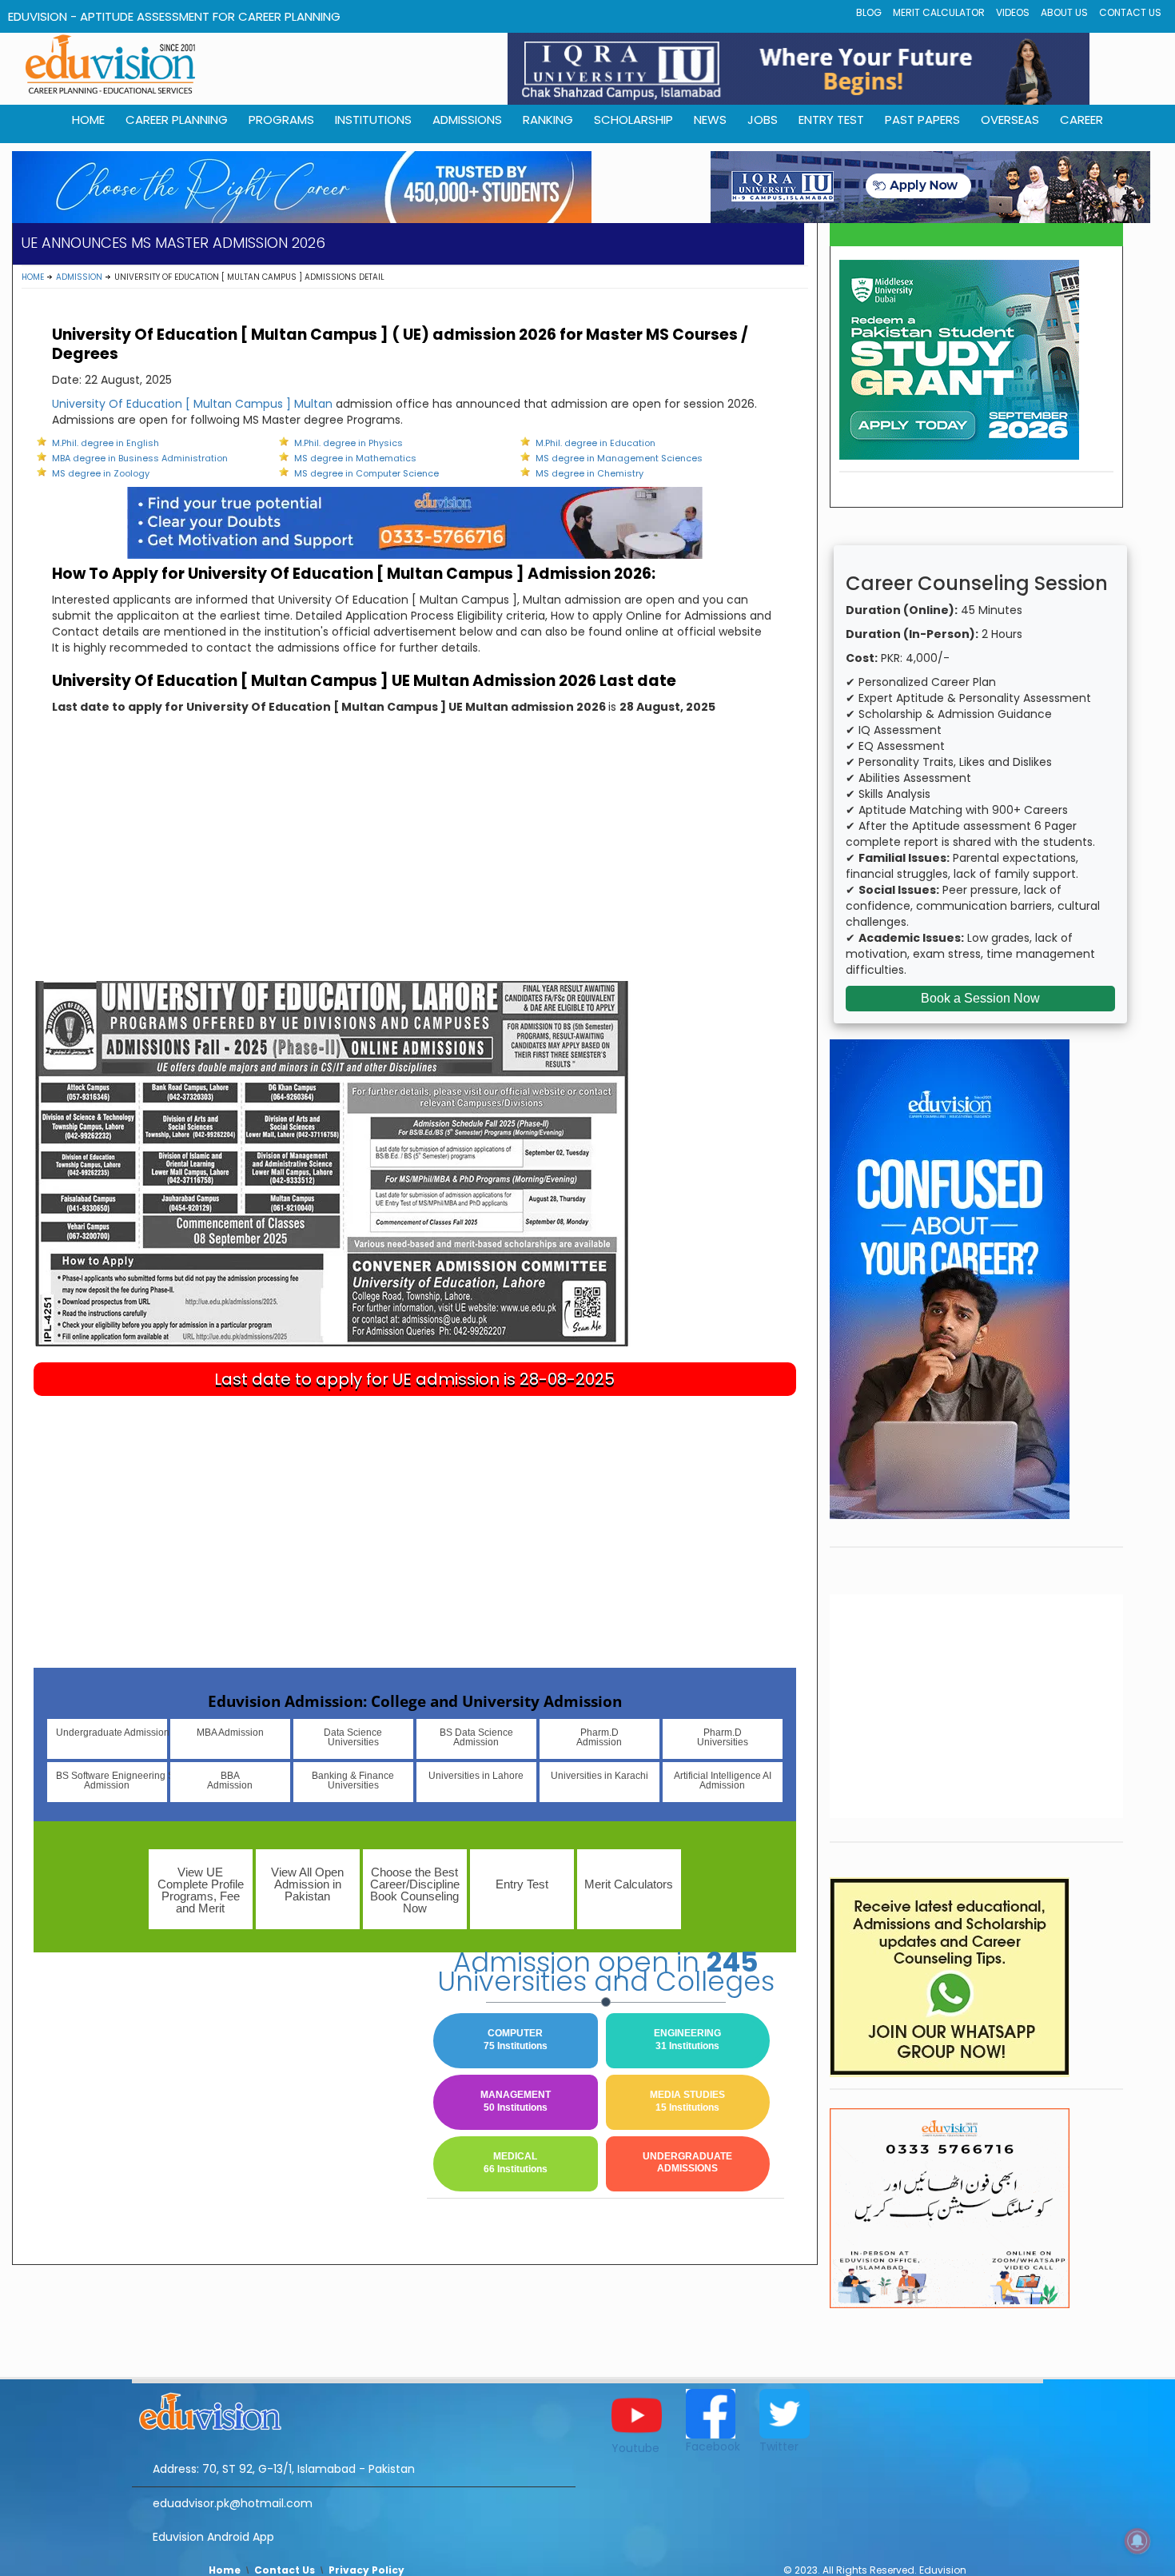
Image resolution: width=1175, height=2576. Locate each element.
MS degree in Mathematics (355, 458)
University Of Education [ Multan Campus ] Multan (192, 404)
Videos (1013, 12)
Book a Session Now (980, 998)
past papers (922, 120)
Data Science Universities (353, 1737)
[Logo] (354, 2409)
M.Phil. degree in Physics (349, 443)
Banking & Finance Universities (353, 1780)
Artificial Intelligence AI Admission (723, 1780)
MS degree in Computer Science (366, 473)
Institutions (373, 120)
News (710, 120)
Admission (79, 277)
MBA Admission (230, 1733)
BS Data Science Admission (476, 1737)
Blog (869, 12)
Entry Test (831, 120)
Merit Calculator (939, 12)
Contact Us (1130, 12)
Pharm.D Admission (599, 1737)
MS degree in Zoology (101, 473)
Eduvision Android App (213, 2537)
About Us (1064, 12)
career (1081, 120)
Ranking (548, 120)
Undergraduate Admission (112, 1733)
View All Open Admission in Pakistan (307, 1884)
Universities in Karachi (599, 1776)
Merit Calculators (629, 1884)
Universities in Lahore (476, 1776)
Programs (281, 120)
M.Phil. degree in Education (595, 443)
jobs (763, 120)
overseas (1010, 120)
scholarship (633, 120)
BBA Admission (230, 1780)
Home (33, 277)
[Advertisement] (415, 861)
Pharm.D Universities (723, 1737)
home (88, 120)
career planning (177, 120)
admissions (467, 120)
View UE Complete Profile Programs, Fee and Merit (201, 1890)
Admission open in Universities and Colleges (606, 1972)
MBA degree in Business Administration (140, 458)
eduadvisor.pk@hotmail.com (233, 2503)
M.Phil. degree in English (106, 443)
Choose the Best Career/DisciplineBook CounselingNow (415, 1890)
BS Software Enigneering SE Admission (112, 1780)
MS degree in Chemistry (589, 473)
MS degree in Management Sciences (619, 458)
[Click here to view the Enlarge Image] (332, 1163)
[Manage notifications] (1137, 2541)
